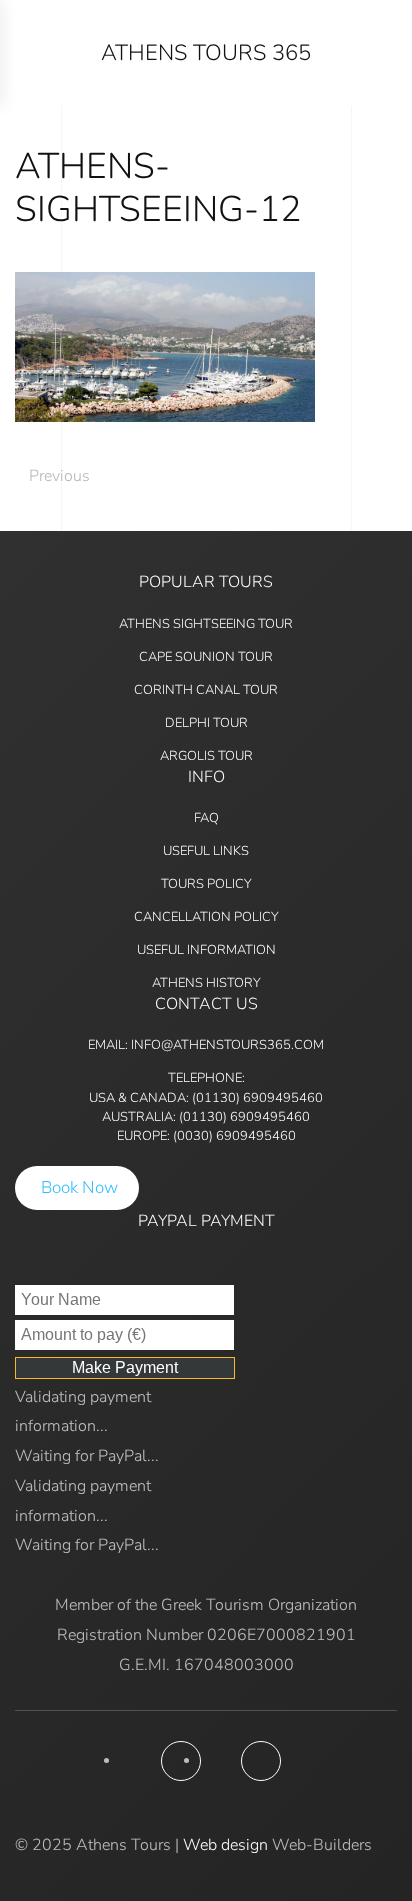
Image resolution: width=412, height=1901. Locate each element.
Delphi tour (206, 723)
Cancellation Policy (206, 917)
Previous (59, 476)
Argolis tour (206, 756)
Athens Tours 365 (206, 53)
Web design (225, 1845)
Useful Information (206, 950)
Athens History (206, 983)
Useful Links (206, 851)
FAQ (206, 818)
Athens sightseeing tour (206, 624)
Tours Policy (206, 884)
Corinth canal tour (206, 690)
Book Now (79, 1187)
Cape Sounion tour (206, 657)
